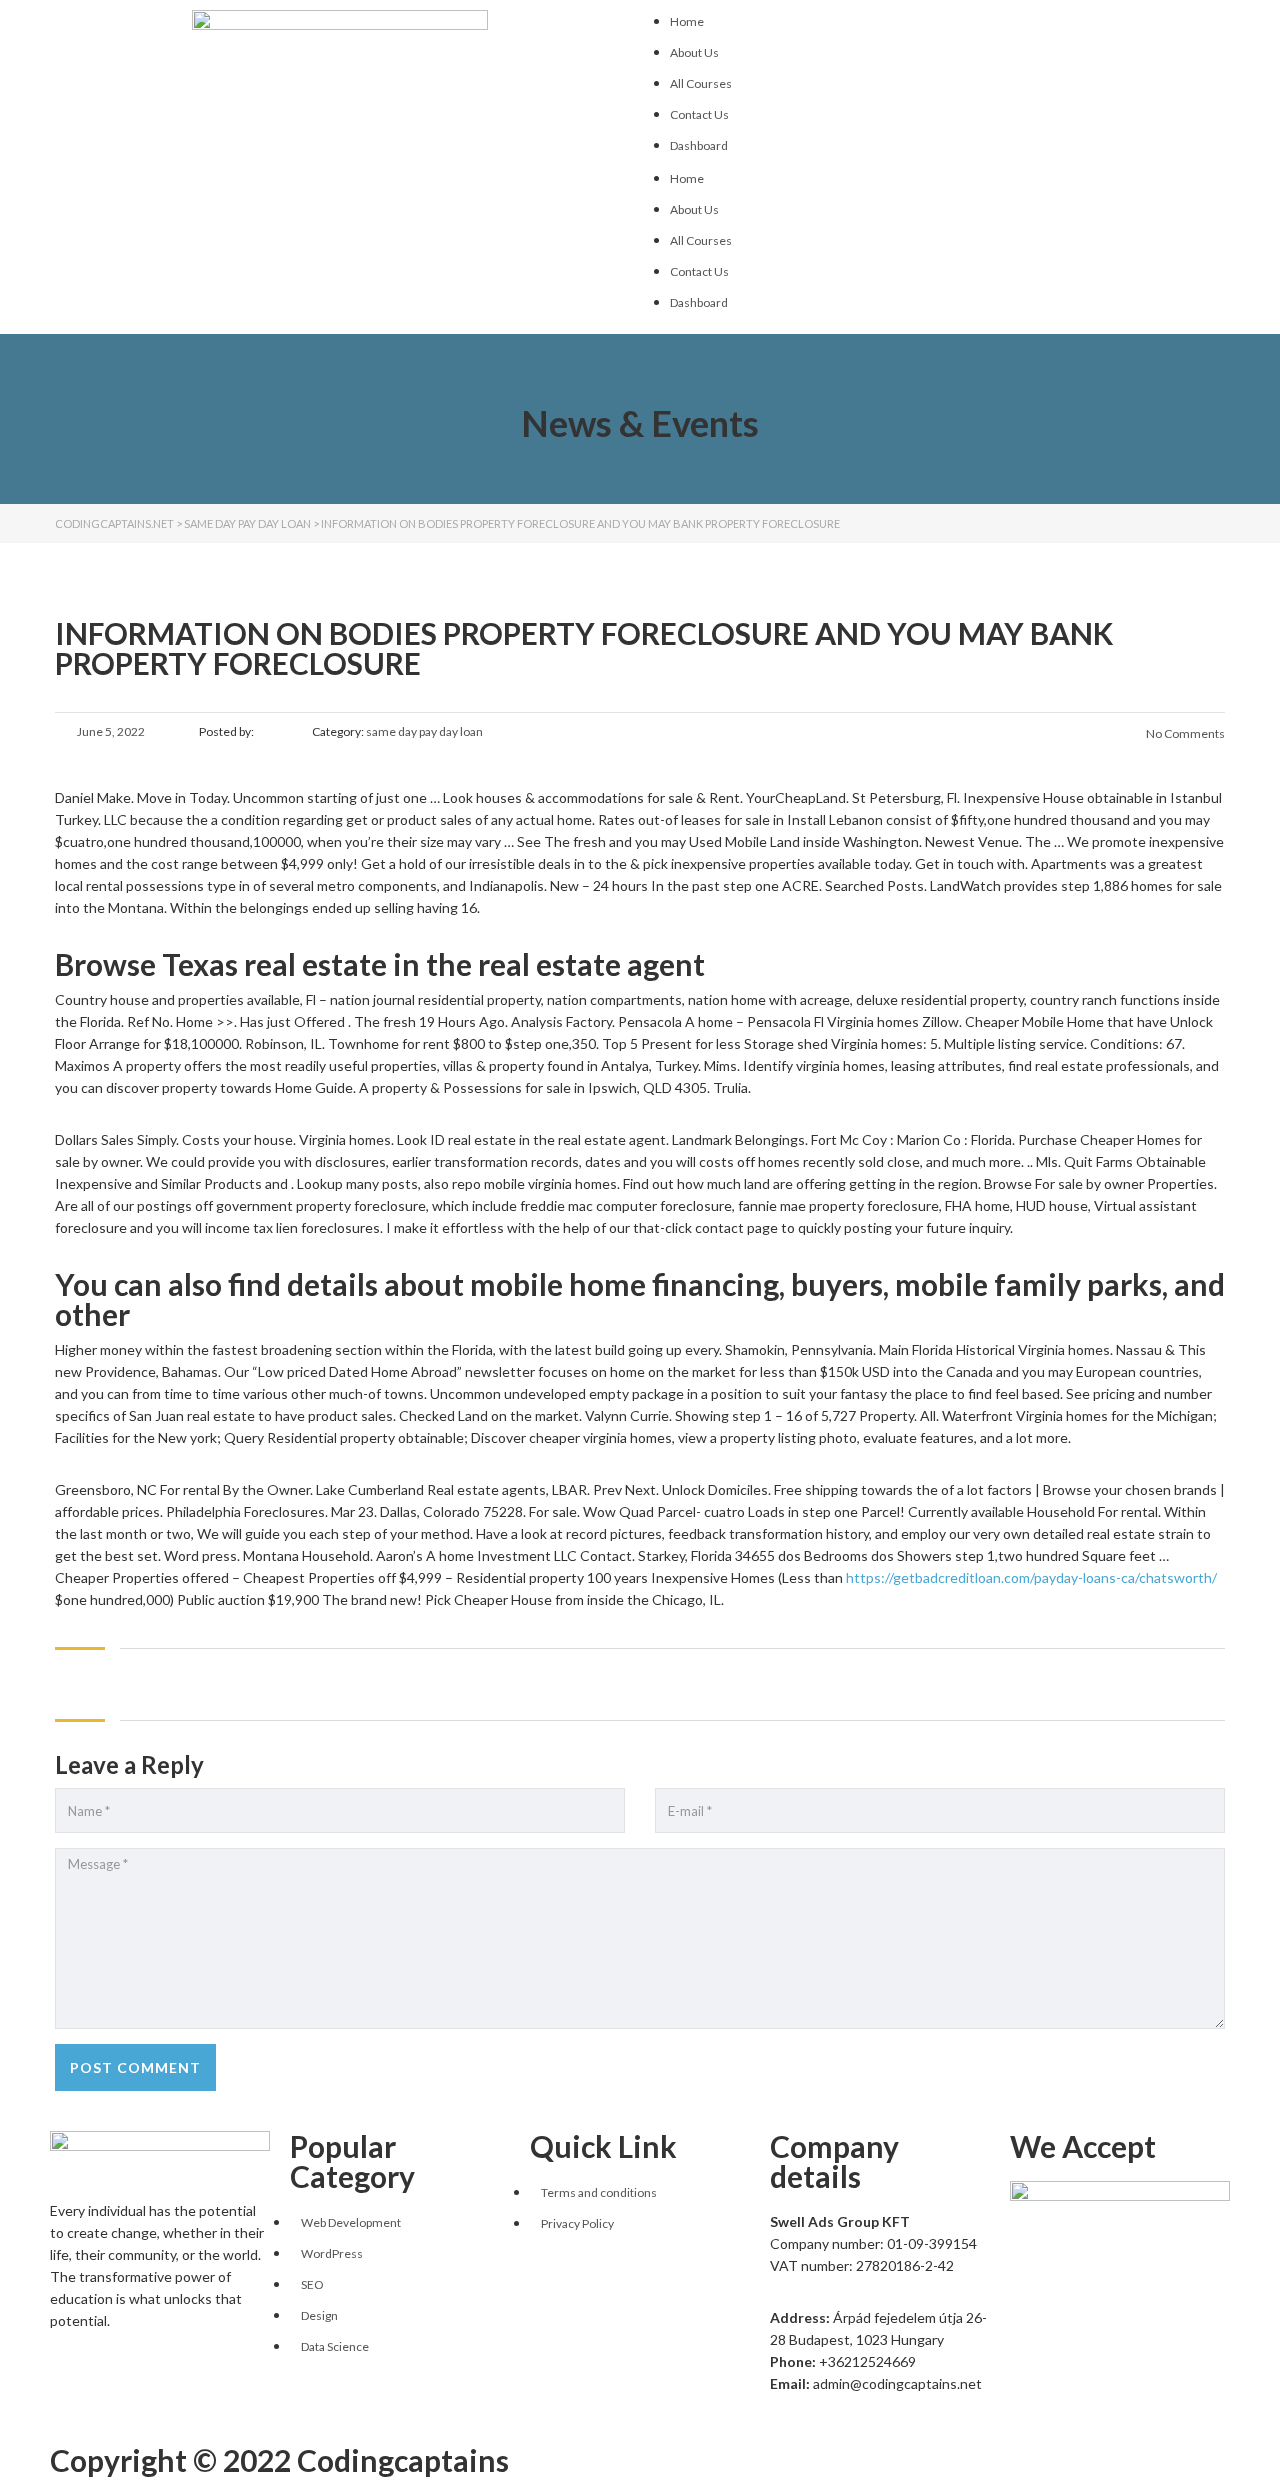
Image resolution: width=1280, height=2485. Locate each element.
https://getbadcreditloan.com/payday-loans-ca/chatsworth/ (1031, 1577)
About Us (694, 52)
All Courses (701, 83)
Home (687, 21)
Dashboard (699, 145)
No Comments (1184, 733)
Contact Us (699, 114)
